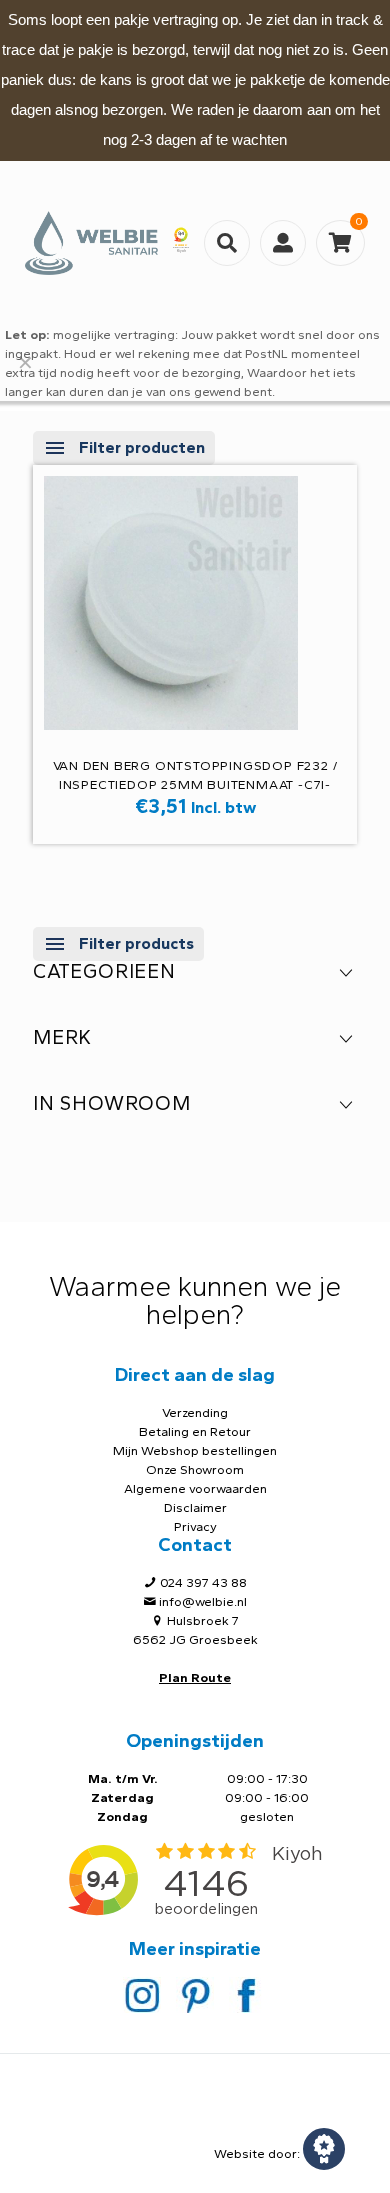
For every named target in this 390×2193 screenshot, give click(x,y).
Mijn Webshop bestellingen (195, 1450)
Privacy (195, 1526)
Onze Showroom (195, 1469)
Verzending (195, 1412)
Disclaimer (195, 1507)
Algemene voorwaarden (195, 1488)
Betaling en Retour (195, 1431)
